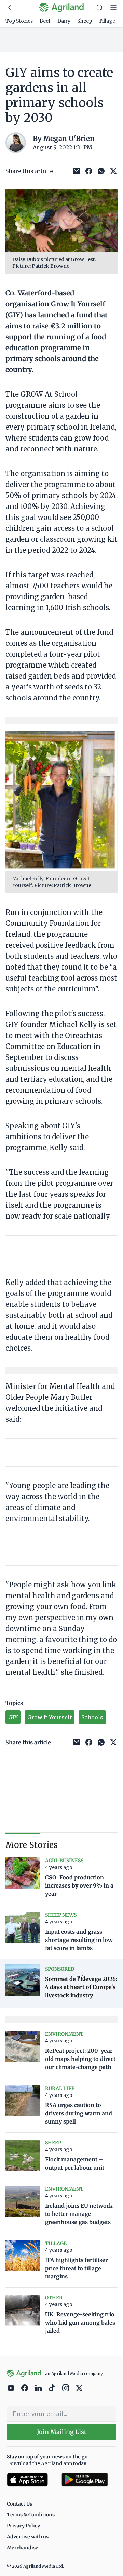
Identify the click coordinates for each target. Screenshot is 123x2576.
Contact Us (19, 2504)
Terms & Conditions (31, 2515)
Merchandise (23, 2548)
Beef (45, 21)
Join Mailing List (62, 2432)
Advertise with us (28, 2537)
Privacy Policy (23, 2526)
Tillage (107, 21)
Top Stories (19, 21)
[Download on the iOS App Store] (31, 2480)
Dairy (64, 21)
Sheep (85, 21)
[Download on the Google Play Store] (89, 2480)
